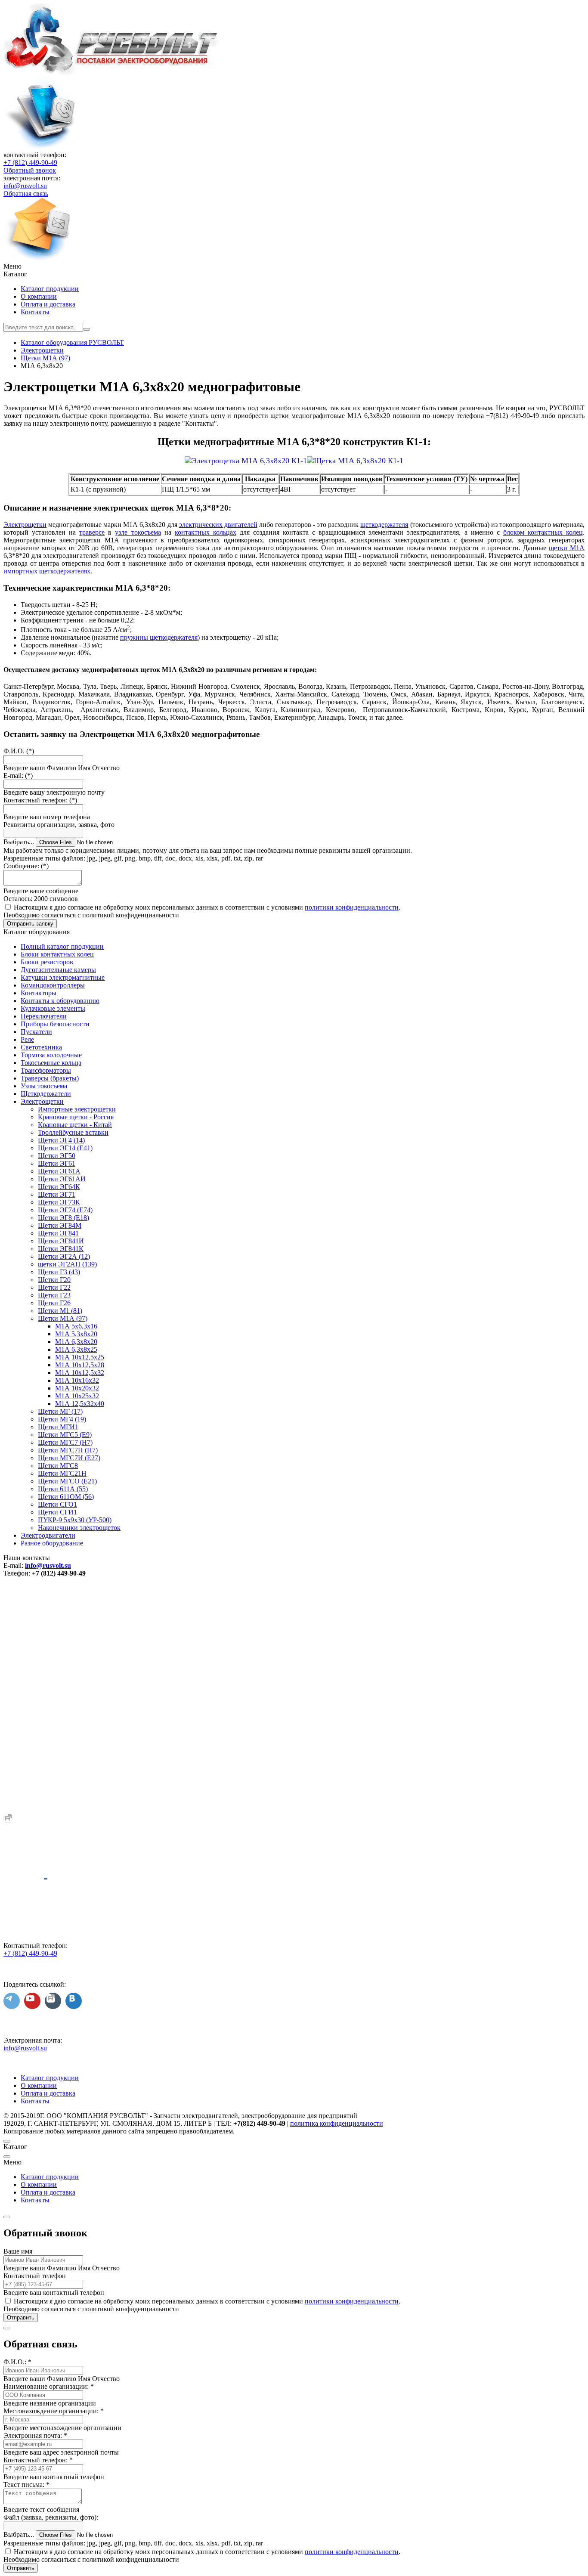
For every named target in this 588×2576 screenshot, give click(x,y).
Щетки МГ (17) (60, 1411)
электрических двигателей (218, 525)
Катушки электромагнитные (63, 977)
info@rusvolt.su (25, 186)
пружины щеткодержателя (159, 637)
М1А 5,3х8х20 (76, 1334)
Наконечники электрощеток (79, 1528)
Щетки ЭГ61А (59, 1171)
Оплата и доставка (48, 304)
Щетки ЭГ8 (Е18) (63, 1218)
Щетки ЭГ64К (59, 1187)
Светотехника (41, 1047)
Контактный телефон (35, 2276)
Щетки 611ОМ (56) (66, 1497)
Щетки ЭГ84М (60, 1225)
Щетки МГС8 (58, 1466)
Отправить (21, 2317)
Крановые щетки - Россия (76, 1117)
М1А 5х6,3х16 (76, 1326)
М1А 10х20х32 (77, 1388)
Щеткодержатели (46, 1094)
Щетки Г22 (54, 1287)
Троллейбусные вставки (73, 1132)
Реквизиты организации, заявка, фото (59, 825)
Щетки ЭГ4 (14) (61, 1140)
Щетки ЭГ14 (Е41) (65, 1148)
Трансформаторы (46, 1070)
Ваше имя (18, 2251)
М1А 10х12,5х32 (80, 1373)
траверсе (92, 532)
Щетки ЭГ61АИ (62, 1179)
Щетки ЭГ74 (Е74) (65, 1210)
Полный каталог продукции (62, 946)
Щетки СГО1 (57, 1504)
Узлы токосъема (44, 1086)
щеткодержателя (384, 525)
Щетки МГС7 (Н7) (65, 1442)
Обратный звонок (30, 170)
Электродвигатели (48, 1535)
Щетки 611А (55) (63, 1489)
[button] (294, 266)
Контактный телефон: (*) (40, 800)
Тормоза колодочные (51, 1055)
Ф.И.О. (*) (19, 751)
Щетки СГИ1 (57, 1512)
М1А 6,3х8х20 (76, 1342)
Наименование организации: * (49, 2386)
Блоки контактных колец (57, 954)
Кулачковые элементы (53, 1008)
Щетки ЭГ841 (58, 1233)
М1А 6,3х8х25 (76, 1349)
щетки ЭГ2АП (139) (67, 1264)
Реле (27, 1039)
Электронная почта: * (35, 2435)
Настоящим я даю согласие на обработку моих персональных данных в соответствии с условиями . (207, 907)
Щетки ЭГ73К (59, 1202)
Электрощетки (25, 525)
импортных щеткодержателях (47, 571)
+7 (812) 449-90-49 (30, 163)
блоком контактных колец (543, 532)
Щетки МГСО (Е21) (67, 1481)
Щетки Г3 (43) (59, 1272)
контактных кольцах (206, 532)
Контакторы (39, 993)
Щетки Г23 (54, 1295)
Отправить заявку (30, 924)
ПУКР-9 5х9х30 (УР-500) (75, 1520)
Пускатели (36, 1032)
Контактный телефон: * (38, 2460)
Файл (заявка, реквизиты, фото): (51, 2517)
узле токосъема (138, 532)
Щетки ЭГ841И (61, 1241)
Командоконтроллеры (53, 985)
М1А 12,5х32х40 (80, 1404)
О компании (39, 296)
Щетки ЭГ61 (57, 1163)
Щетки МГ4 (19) (62, 1419)
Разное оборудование (52, 1543)
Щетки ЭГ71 (57, 1194)
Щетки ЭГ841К (61, 1249)
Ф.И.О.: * (17, 2362)
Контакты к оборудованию (60, 1001)
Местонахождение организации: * (54, 2411)
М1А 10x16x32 (77, 1380)
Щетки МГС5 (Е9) (65, 1435)
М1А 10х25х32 (77, 1396)
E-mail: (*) (18, 776)
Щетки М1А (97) (63, 1318)
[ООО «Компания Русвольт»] (112, 72)
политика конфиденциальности (337, 2123)
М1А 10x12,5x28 (80, 1365)
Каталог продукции (50, 289)
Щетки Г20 (54, 1280)
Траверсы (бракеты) (50, 1078)
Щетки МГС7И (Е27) (69, 1458)
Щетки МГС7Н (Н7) (68, 1450)
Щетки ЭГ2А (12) (64, 1256)
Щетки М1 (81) (60, 1311)
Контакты (35, 312)
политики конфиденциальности (352, 907)
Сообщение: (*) (26, 866)
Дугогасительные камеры (58, 970)
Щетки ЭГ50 (57, 1156)
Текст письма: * (26, 2485)
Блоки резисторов (47, 962)
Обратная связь (26, 194)
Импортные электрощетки (77, 1109)
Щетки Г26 (54, 1303)
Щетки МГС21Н (62, 1473)
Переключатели (44, 1016)
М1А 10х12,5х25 (80, 1357)
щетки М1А (567, 548)
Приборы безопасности (55, 1024)
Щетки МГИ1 (58, 1427)
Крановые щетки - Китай (75, 1125)
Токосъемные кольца (51, 1063)
